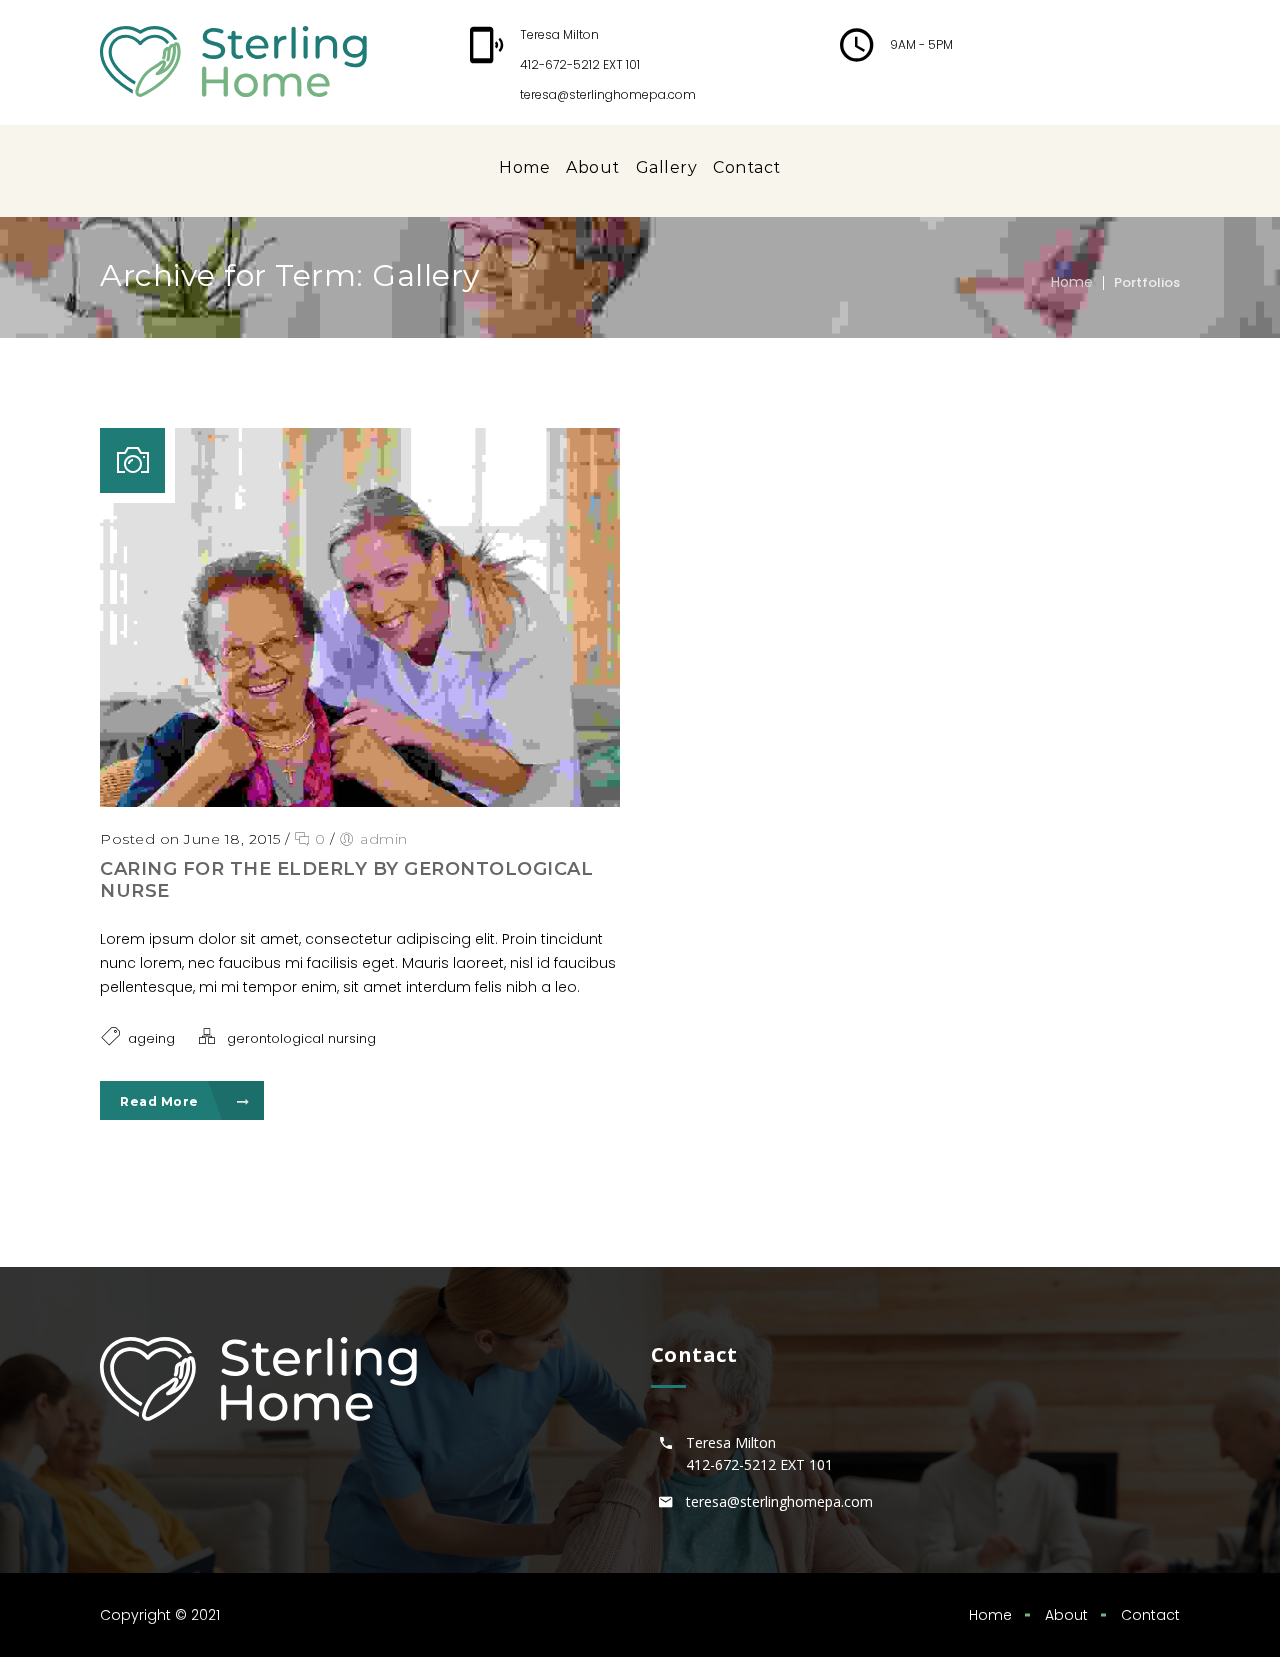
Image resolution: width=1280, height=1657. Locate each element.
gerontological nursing (301, 1038)
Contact (747, 167)
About (593, 167)
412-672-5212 (560, 64)
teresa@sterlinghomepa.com (608, 94)
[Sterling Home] (233, 61)
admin (384, 839)
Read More (161, 1101)
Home (524, 167)
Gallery (667, 167)
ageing (151, 1038)
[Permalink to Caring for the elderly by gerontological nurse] (360, 802)
